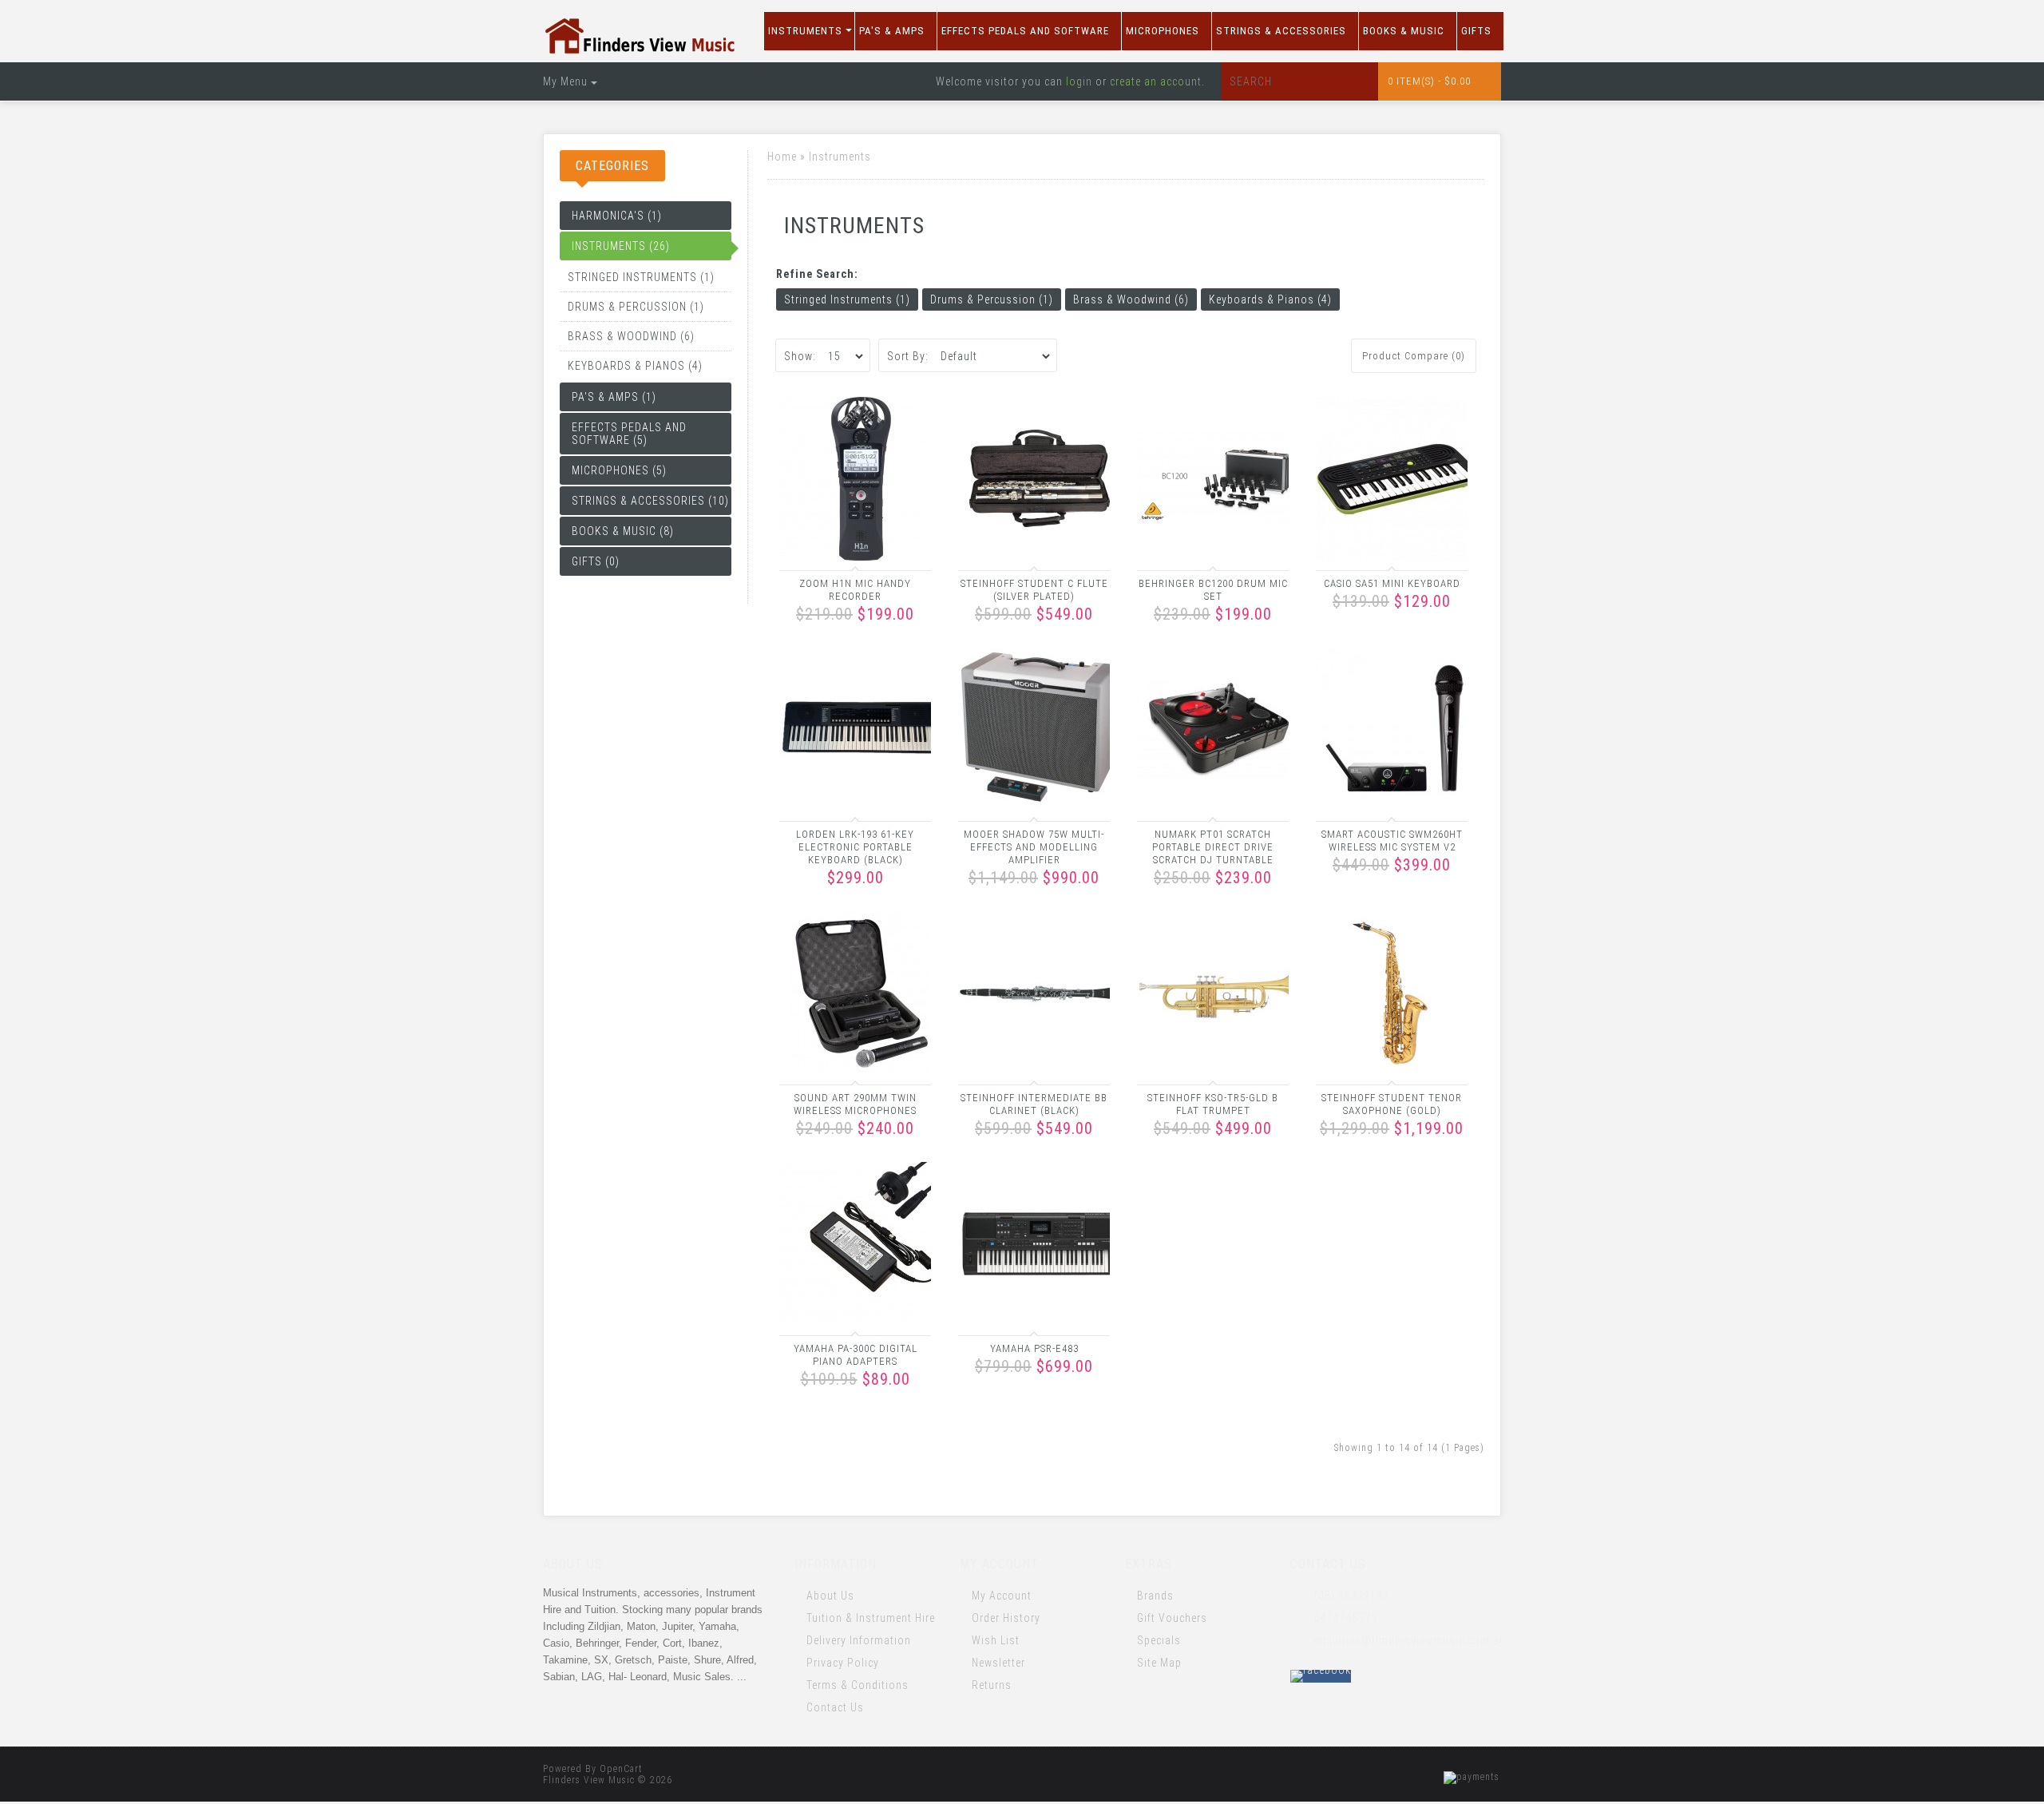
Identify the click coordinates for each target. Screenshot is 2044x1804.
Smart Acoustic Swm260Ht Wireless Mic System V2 (1392, 841)
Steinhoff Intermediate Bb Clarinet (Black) (1034, 1104)
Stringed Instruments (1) (641, 277)
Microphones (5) (619, 470)
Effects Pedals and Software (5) (629, 434)
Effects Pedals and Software (1025, 31)
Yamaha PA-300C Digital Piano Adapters (856, 1355)
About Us (830, 1596)
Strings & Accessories (1281, 31)
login (1079, 81)
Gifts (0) (596, 561)
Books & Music (1404, 31)
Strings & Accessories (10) (650, 501)
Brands (1155, 1596)
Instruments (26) (621, 246)
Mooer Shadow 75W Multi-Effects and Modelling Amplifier (1034, 847)
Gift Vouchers (1172, 1618)
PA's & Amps (892, 31)
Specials (1159, 1640)
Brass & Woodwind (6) (631, 336)
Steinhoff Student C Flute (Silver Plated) (1034, 590)
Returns (992, 1685)
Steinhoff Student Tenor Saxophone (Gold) (1392, 1104)
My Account (1002, 1596)
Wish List (996, 1640)
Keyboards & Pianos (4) (635, 366)
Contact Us (835, 1707)
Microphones (1163, 31)
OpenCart (621, 1769)
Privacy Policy (843, 1663)
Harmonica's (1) (617, 216)
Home (782, 157)
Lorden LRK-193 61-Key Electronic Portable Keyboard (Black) (855, 847)
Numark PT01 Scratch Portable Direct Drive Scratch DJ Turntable (1213, 847)
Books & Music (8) (623, 531)
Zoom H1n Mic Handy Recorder (855, 590)
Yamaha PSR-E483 (1034, 1348)
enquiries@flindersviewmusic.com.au (1408, 1640)
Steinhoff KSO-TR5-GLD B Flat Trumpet (1213, 1104)
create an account (1156, 81)
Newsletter (998, 1663)
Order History (1006, 1618)
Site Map (1159, 1663)
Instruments (805, 31)
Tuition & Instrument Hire (871, 1618)
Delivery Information (859, 1640)
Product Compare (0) (1414, 356)
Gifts (1476, 31)
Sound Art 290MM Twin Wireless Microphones (855, 1104)
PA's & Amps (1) (614, 397)
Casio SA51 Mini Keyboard (1392, 583)
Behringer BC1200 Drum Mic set (1213, 590)
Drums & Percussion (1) (636, 307)
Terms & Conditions (858, 1685)
